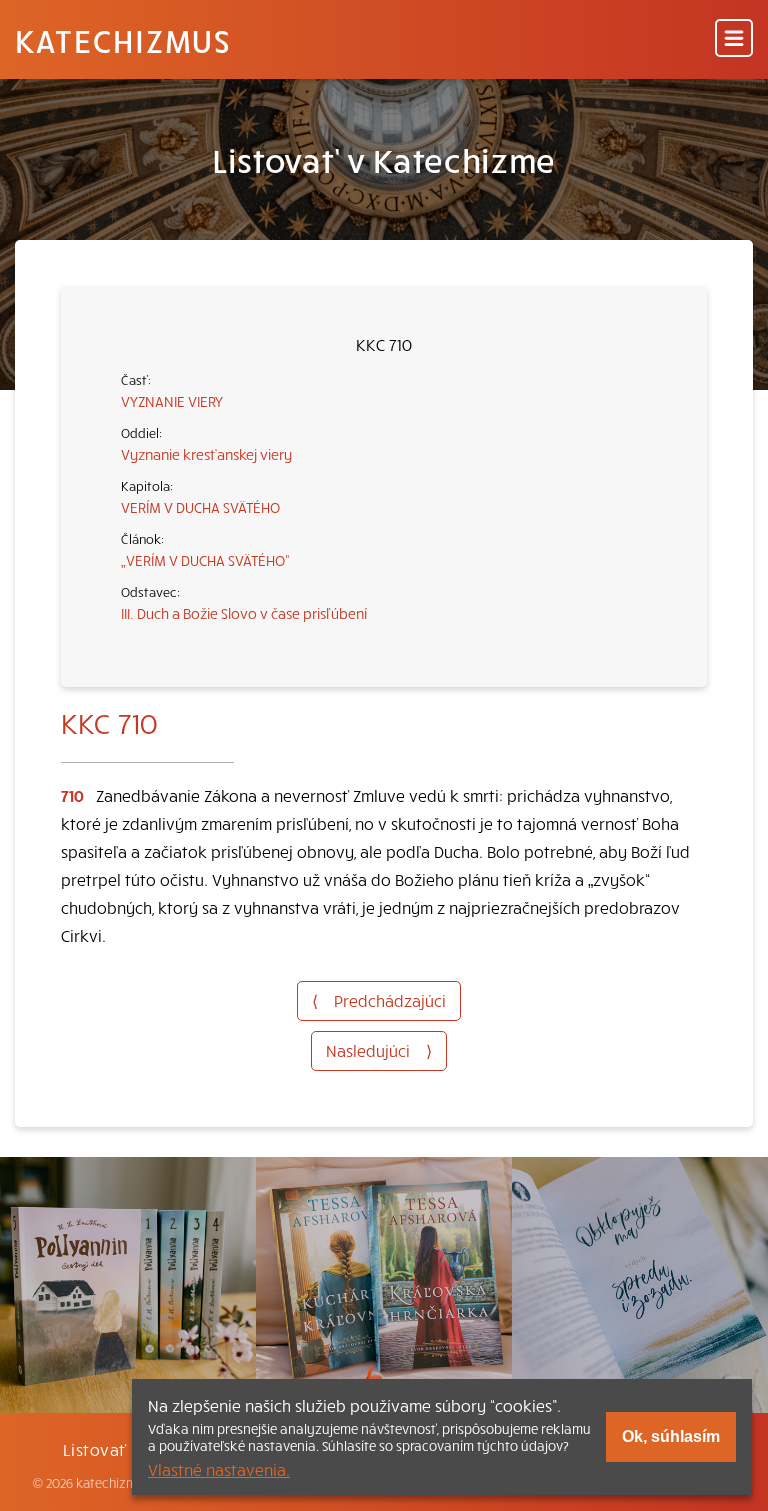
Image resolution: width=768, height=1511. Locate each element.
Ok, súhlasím (671, 1436)
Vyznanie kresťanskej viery (206, 454)
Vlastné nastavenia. (219, 1469)
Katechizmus (123, 40)
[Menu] (734, 39)
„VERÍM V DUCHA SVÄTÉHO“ (205, 560)
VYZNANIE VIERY (172, 401)
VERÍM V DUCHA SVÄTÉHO (200, 507)
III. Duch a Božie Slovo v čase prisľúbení (244, 613)
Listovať (95, 1449)
